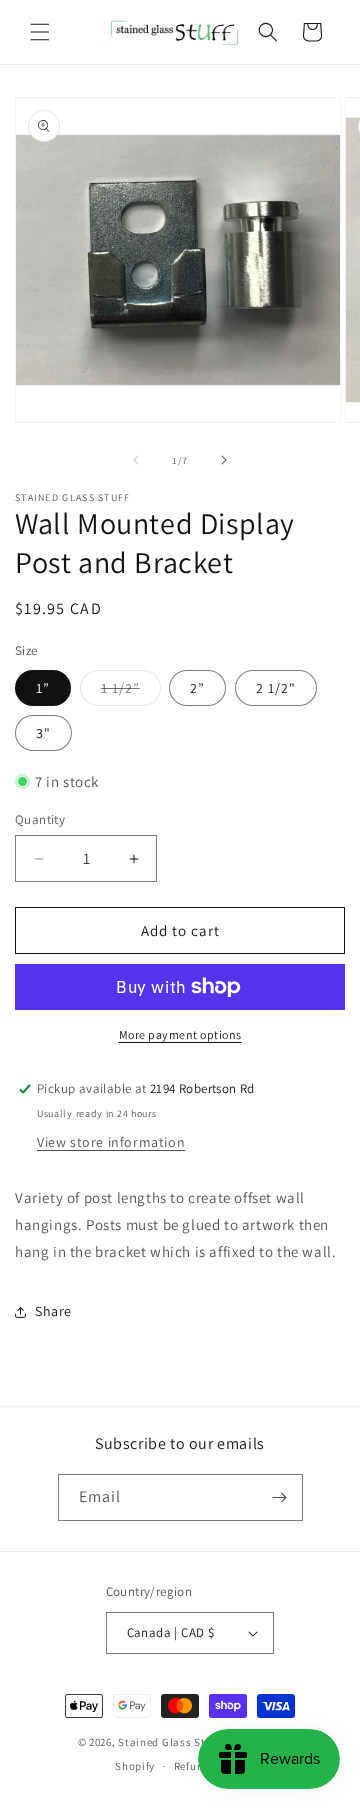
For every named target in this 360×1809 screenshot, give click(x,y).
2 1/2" (276, 688)
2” (197, 688)
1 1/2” (131, 692)
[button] (40, 32)
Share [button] (53, 1311)
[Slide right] (224, 460)
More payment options (180, 1034)
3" (43, 733)
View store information (111, 1142)
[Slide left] (136, 460)
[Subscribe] (280, 1497)
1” (43, 688)
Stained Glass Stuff (168, 1742)
